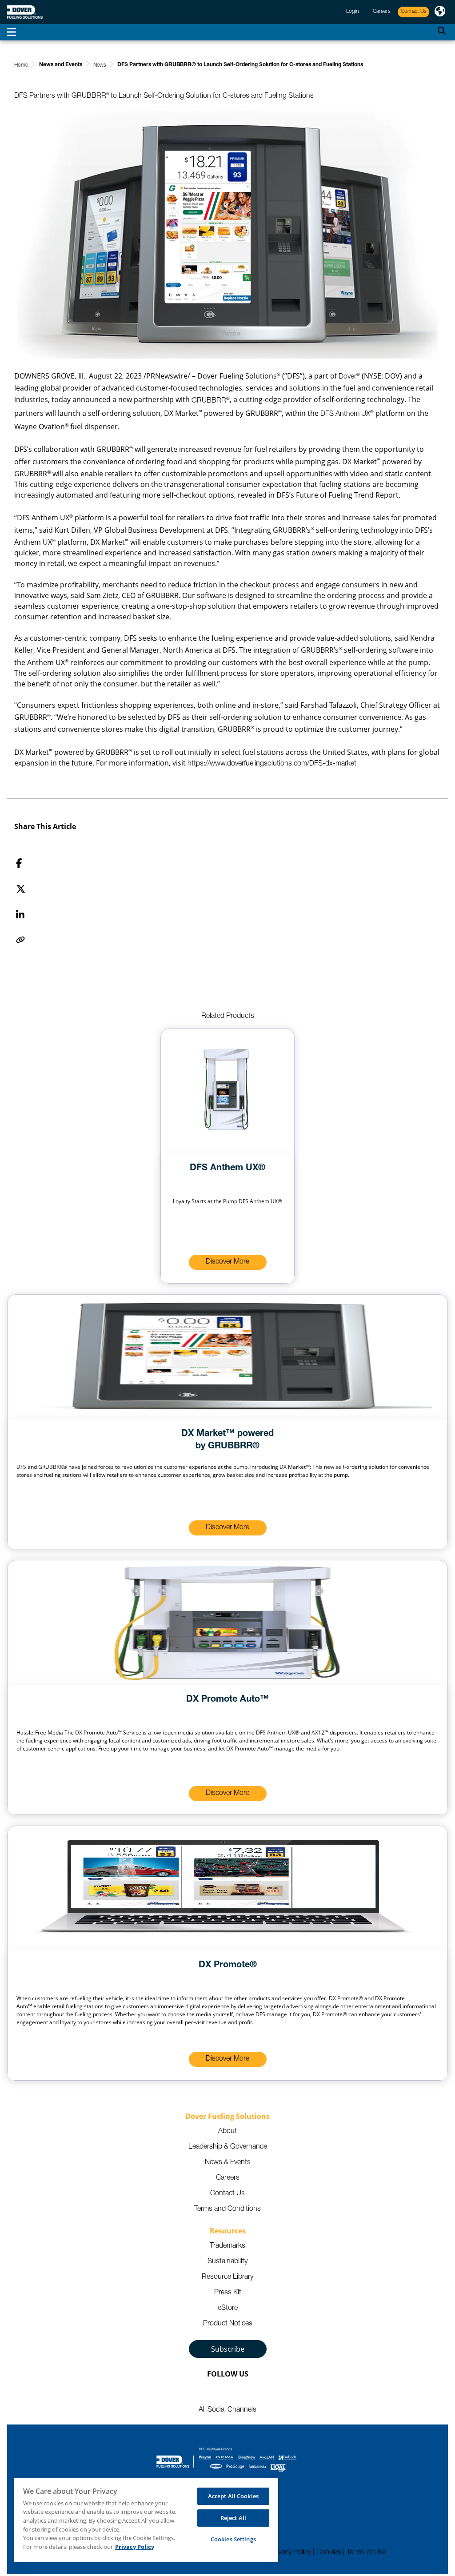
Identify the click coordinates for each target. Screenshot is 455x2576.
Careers (228, 2178)
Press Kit (228, 2293)
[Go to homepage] (25, 12)
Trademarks (227, 2246)
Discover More (227, 1262)
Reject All (233, 2518)
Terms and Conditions (227, 2209)
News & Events (228, 2163)
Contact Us (227, 2194)
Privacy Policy (291, 2553)
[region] (146, 2520)
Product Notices (228, 2324)
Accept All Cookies (233, 2496)
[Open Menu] (11, 32)
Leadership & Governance (228, 2147)
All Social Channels (227, 2410)
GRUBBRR (211, 401)
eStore (228, 2309)
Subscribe (228, 2349)
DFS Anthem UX (347, 415)
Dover (349, 377)
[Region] (440, 12)
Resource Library (227, 2277)
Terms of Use (366, 2553)
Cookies (329, 2553)
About (227, 2132)
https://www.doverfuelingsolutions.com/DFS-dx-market (272, 764)
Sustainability (227, 2262)
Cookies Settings (233, 2539)
